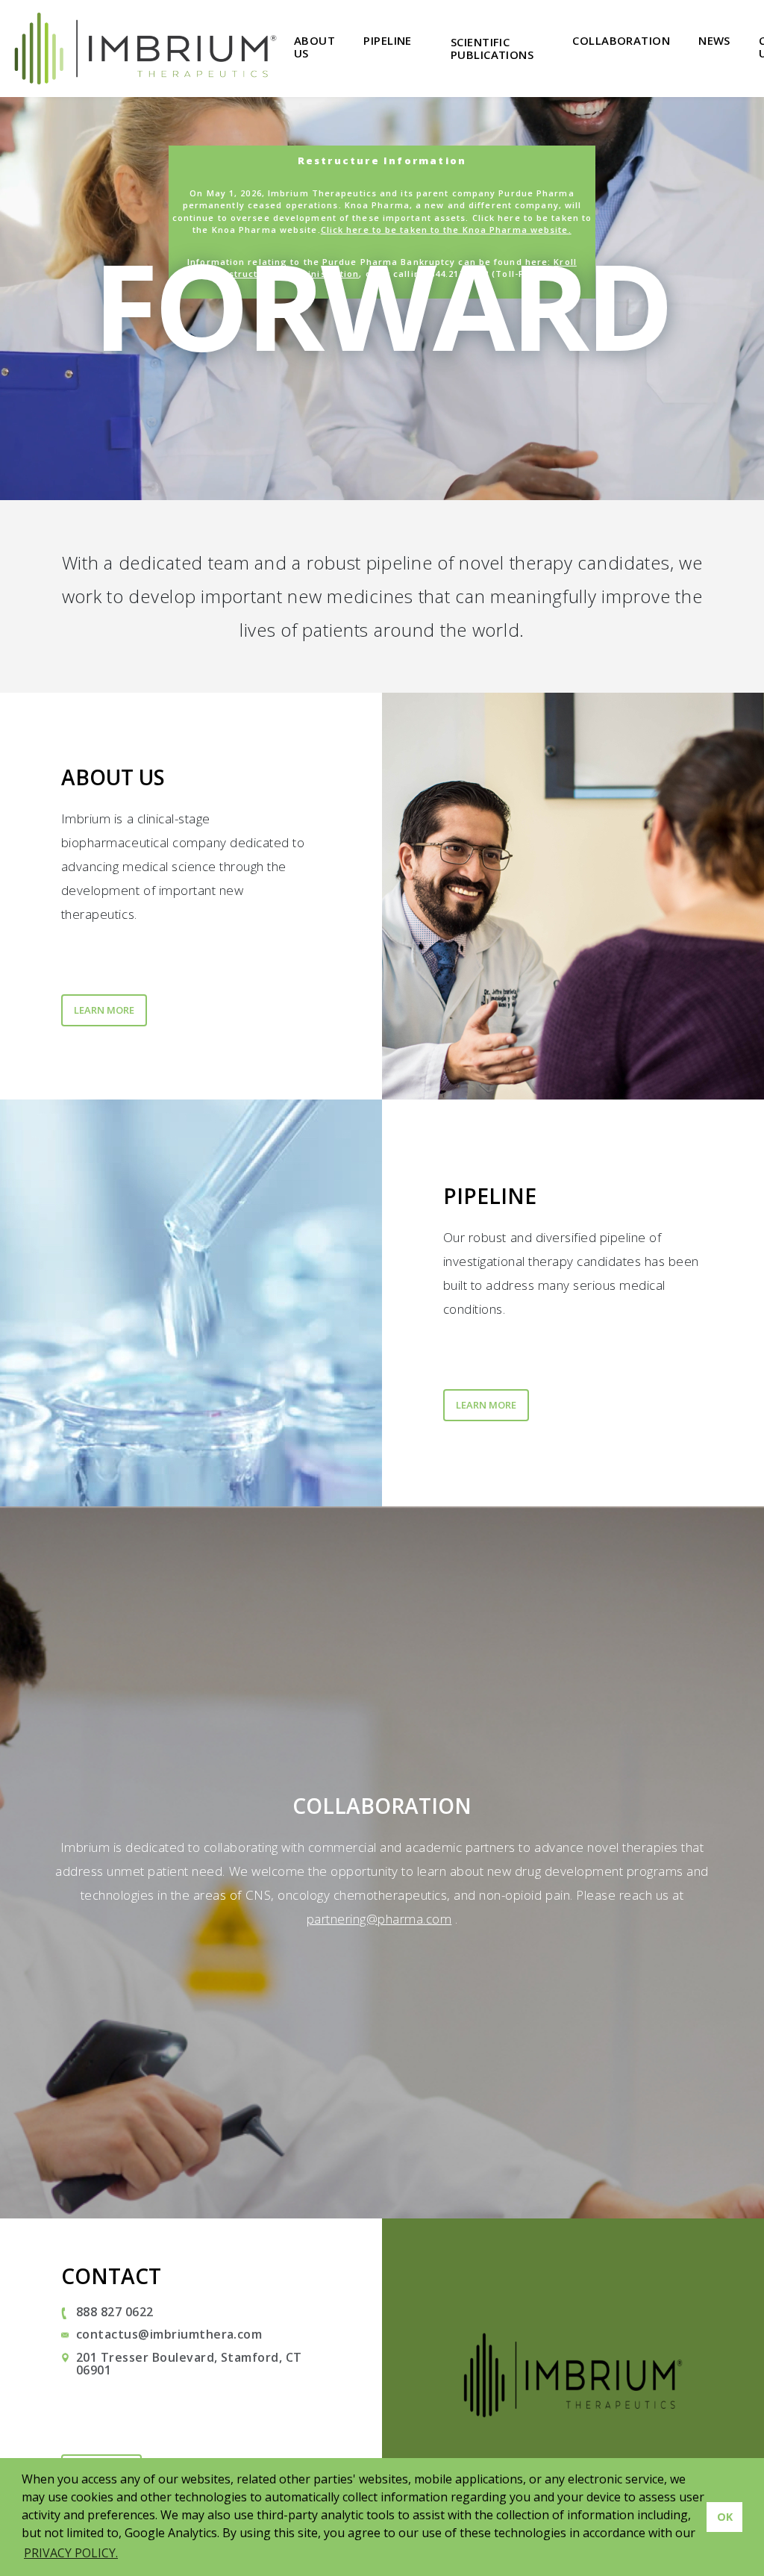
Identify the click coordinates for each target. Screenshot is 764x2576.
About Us (314, 47)
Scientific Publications (492, 48)
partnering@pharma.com (379, 1919)
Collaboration (621, 40)
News (714, 40)
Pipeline (388, 40)
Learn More (104, 1010)
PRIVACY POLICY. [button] (71, 2553)
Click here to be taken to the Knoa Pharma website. (446, 230)
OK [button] (725, 2517)
